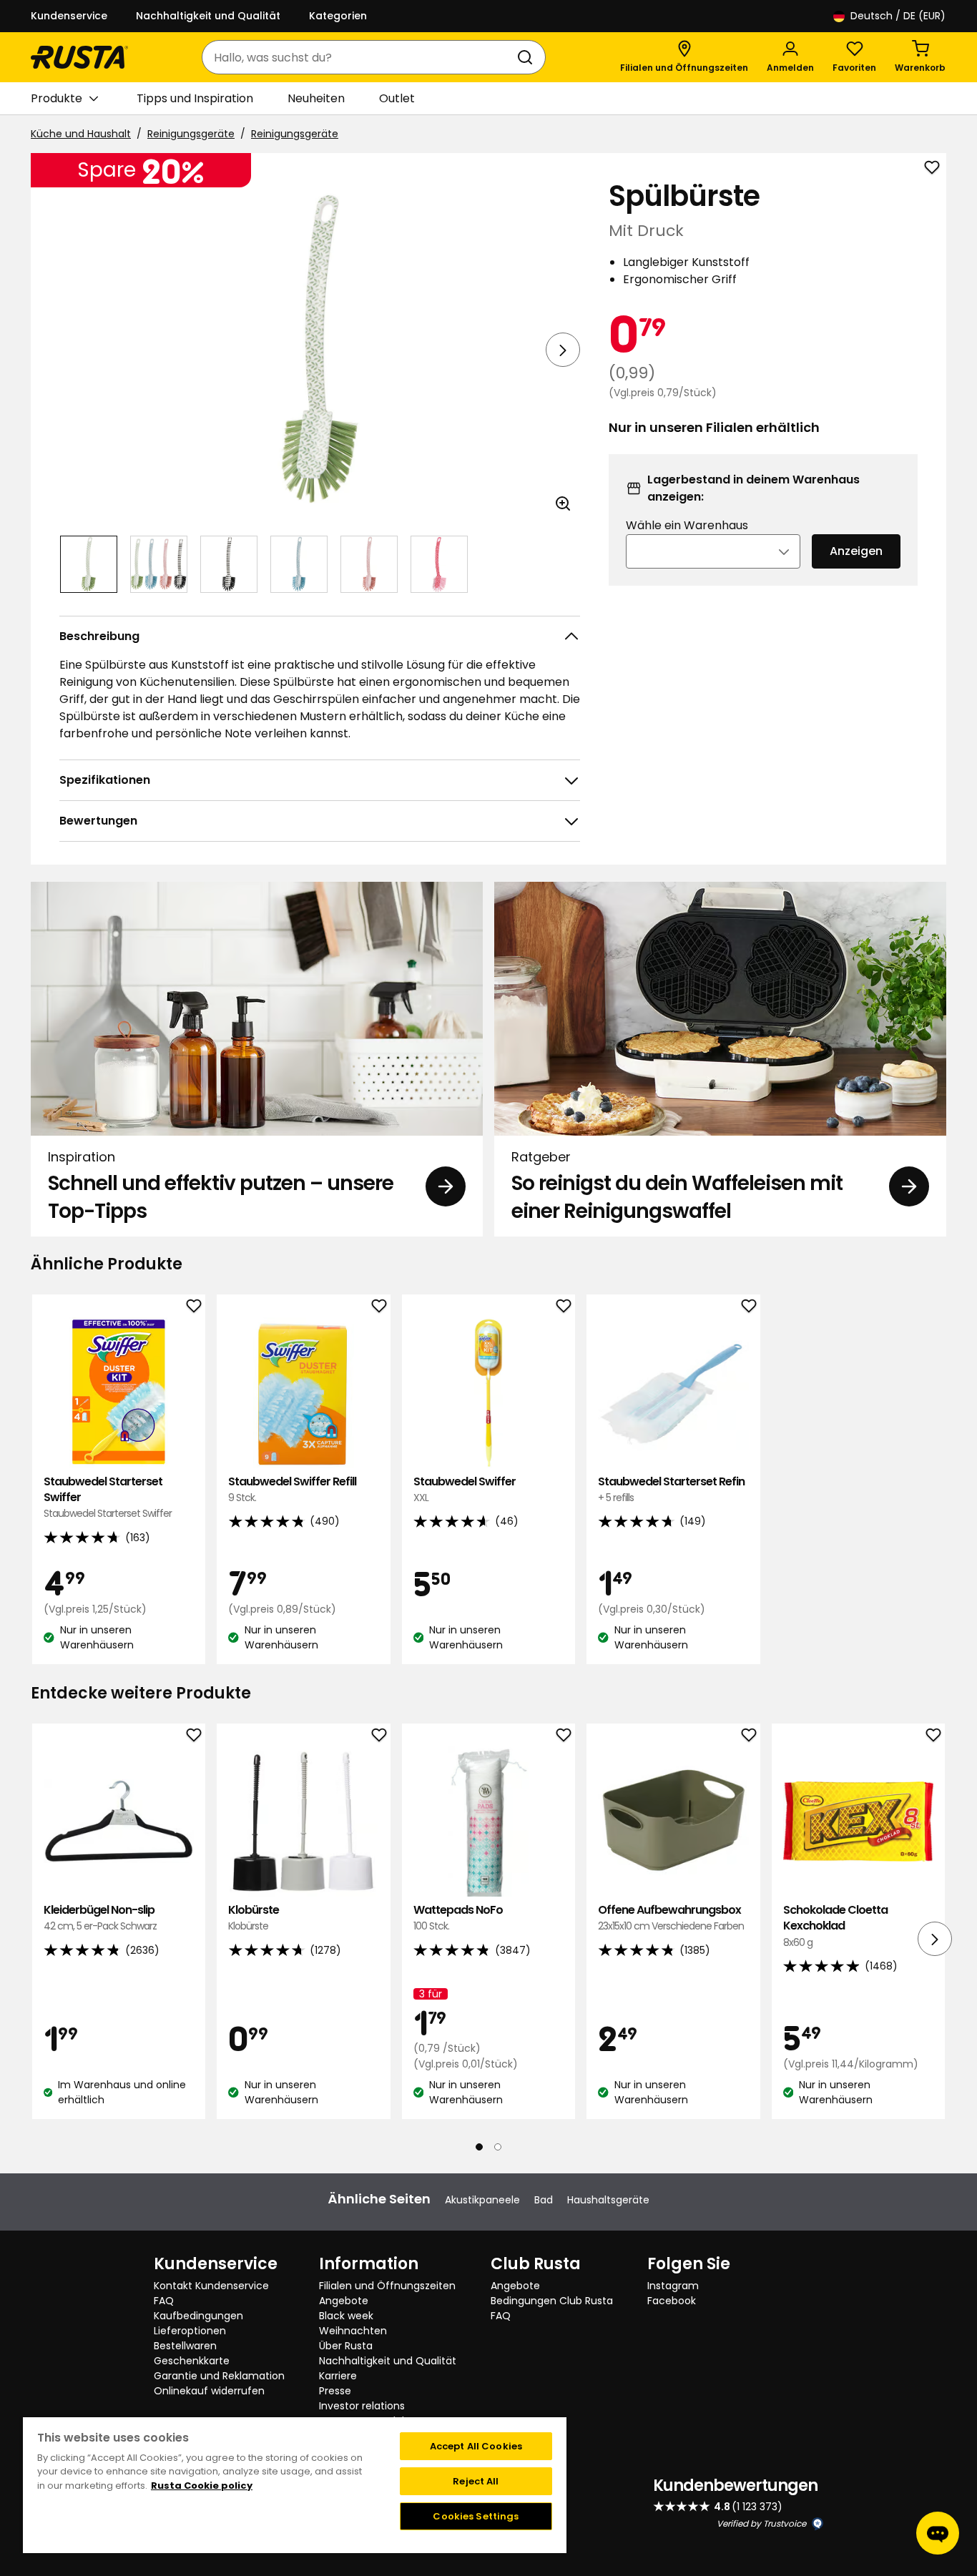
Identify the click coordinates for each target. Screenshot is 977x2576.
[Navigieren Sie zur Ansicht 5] (369, 564)
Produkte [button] (57, 98)
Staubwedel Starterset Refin (671, 1489)
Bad (544, 2200)
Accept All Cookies (476, 2446)
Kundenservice (69, 16)
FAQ (164, 2301)
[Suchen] (528, 57)
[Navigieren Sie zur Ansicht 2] (159, 564)
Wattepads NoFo (458, 1918)
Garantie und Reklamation (219, 2376)
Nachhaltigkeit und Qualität (208, 16)
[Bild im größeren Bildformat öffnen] (563, 503)
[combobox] (359, 57)
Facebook (672, 2301)
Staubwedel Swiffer (465, 1489)
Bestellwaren (185, 2346)
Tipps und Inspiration (195, 98)
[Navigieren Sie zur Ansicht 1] (89, 564)
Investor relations (362, 2406)
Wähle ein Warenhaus (687, 525)
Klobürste (254, 1918)
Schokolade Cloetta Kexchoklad (835, 1926)
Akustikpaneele (482, 2200)
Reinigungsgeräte (191, 134)
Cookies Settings (476, 2516)
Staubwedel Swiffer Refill (292, 1489)
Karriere (338, 2376)
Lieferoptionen (190, 2331)
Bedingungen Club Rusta (552, 2301)
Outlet (397, 98)
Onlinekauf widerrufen (209, 2391)
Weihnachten (353, 2331)
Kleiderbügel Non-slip (100, 1918)
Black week (346, 2316)
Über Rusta (346, 2346)
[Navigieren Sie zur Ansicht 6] (439, 564)
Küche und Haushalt (81, 134)
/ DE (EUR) (898, 16)
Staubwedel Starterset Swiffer (108, 1498)
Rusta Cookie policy (202, 2486)
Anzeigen (856, 551)
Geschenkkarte (192, 2361)
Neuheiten (316, 98)
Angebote (344, 2301)
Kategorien (338, 16)
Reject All (476, 2481)
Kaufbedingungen (198, 2316)
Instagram (673, 2286)
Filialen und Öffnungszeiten (387, 2286)
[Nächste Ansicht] (563, 350)
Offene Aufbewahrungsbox (671, 1918)
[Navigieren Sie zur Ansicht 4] (299, 564)
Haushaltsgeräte (608, 2200)
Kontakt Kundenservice (211, 2286)
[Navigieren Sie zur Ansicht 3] (229, 564)
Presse (335, 2391)
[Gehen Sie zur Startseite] (79, 57)
